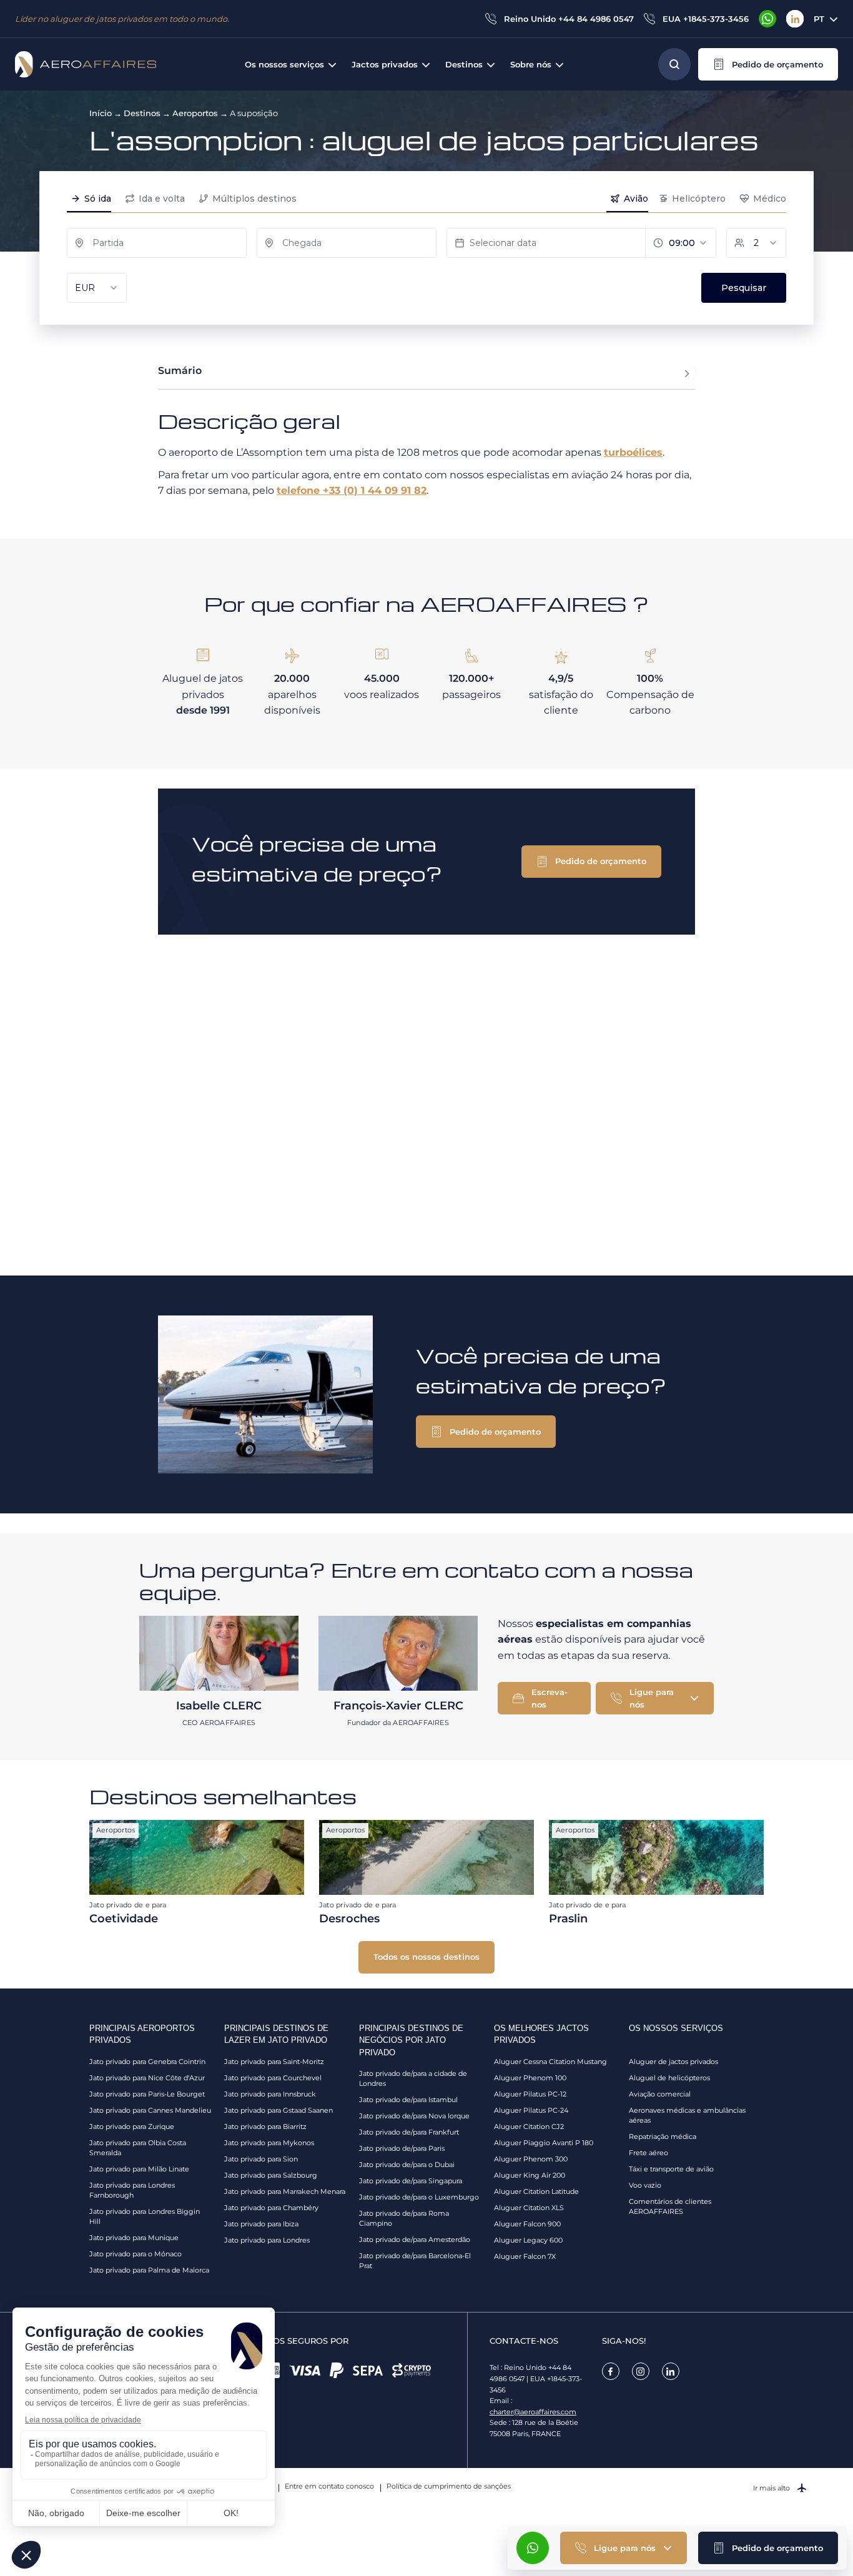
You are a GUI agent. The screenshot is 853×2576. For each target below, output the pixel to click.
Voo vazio (645, 2185)
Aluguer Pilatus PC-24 (531, 2110)
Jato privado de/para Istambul (408, 2100)
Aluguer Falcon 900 (527, 2224)
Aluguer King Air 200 (530, 2175)
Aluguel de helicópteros (669, 2078)
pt (819, 19)
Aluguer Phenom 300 (531, 2159)
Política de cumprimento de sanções (449, 2486)
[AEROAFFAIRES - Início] (86, 64)
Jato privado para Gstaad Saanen (279, 2110)
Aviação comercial (660, 2094)
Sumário (180, 371)
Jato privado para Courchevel (273, 2078)
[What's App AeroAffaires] (767, 19)
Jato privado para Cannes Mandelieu (150, 2110)
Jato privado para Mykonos (269, 2143)
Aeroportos (195, 113)
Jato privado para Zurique (132, 2126)
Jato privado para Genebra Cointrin (147, 2062)
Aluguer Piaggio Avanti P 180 (544, 2143)
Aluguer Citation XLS (529, 2208)
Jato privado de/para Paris (402, 2148)
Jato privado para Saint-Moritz (274, 2062)
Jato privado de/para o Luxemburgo (419, 2197)
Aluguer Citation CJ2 (529, 2126)
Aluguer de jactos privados (673, 2062)
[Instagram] (641, 2371)
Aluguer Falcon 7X (525, 2256)
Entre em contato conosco (329, 2486)
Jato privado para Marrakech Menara (285, 2191)
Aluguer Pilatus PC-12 (530, 2094)
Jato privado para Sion (261, 2159)
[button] (768, 64)
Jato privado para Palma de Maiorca (149, 2270)
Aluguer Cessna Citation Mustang (550, 2062)
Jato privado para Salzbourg (271, 2175)
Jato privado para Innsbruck (270, 2094)
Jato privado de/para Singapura (411, 2181)
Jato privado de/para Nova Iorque (414, 2116)
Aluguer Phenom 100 (530, 2078)
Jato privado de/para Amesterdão (415, 2239)
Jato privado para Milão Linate (139, 2169)
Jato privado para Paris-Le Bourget (147, 2094)
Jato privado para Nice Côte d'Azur (147, 2078)
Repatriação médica (663, 2136)
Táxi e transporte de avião (671, 2169)
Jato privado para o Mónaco (136, 2254)
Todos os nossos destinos (426, 1957)
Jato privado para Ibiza (261, 2224)
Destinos (142, 113)
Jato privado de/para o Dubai (407, 2165)
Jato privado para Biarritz (265, 2126)
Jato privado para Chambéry (271, 2208)
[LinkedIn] (795, 19)
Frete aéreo (648, 2153)
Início (101, 113)
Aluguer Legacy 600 (528, 2240)
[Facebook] (611, 2371)
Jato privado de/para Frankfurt (409, 2132)
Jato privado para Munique (134, 2238)
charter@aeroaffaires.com (533, 2412)
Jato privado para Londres (267, 2240)
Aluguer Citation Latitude (536, 2191)
